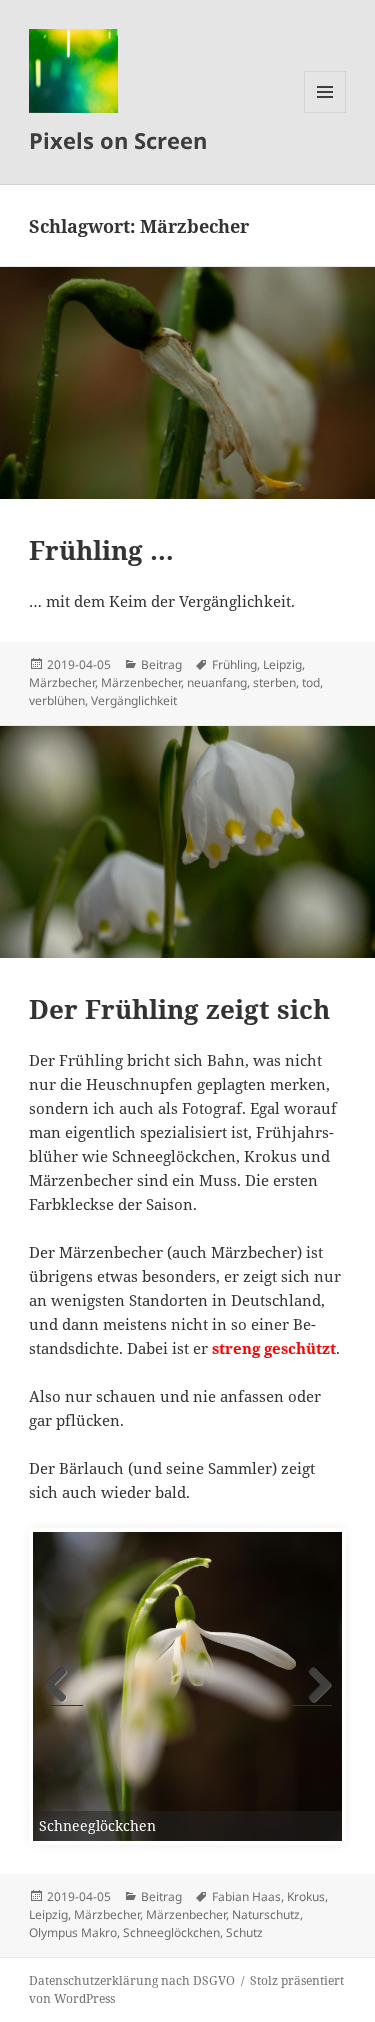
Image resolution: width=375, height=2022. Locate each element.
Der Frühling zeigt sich (179, 1009)
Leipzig (282, 664)
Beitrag (161, 664)
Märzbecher (62, 682)
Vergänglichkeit (134, 700)
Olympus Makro (73, 1932)
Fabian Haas (246, 1896)
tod (311, 682)
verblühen (57, 700)
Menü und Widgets (325, 112)
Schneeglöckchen (171, 1932)
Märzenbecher (141, 682)
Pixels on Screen (118, 140)
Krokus (306, 1896)
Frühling (234, 664)
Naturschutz (266, 1914)
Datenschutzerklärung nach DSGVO (132, 1980)
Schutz (244, 1932)
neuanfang (217, 682)
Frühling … (101, 550)
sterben (274, 682)
